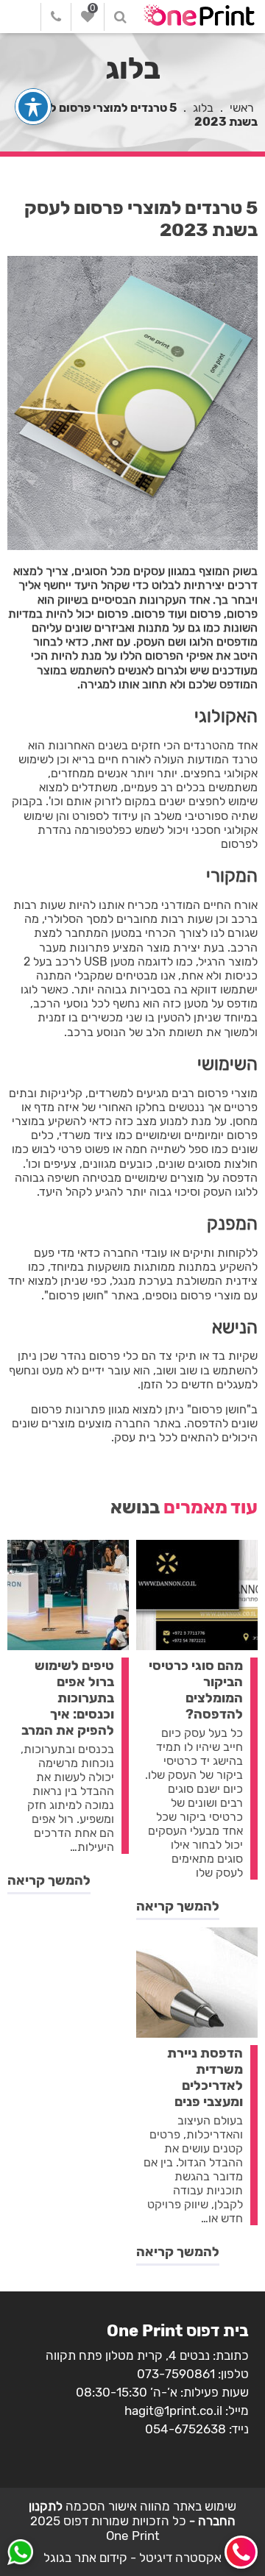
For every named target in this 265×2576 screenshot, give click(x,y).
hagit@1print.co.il (173, 2411)
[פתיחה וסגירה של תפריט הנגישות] (33, 107)
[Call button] (241, 2552)
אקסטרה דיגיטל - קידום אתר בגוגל (132, 2558)
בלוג (203, 108)
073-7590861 (176, 2374)
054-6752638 (185, 2429)
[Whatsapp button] (20, 2554)
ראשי (242, 108)
